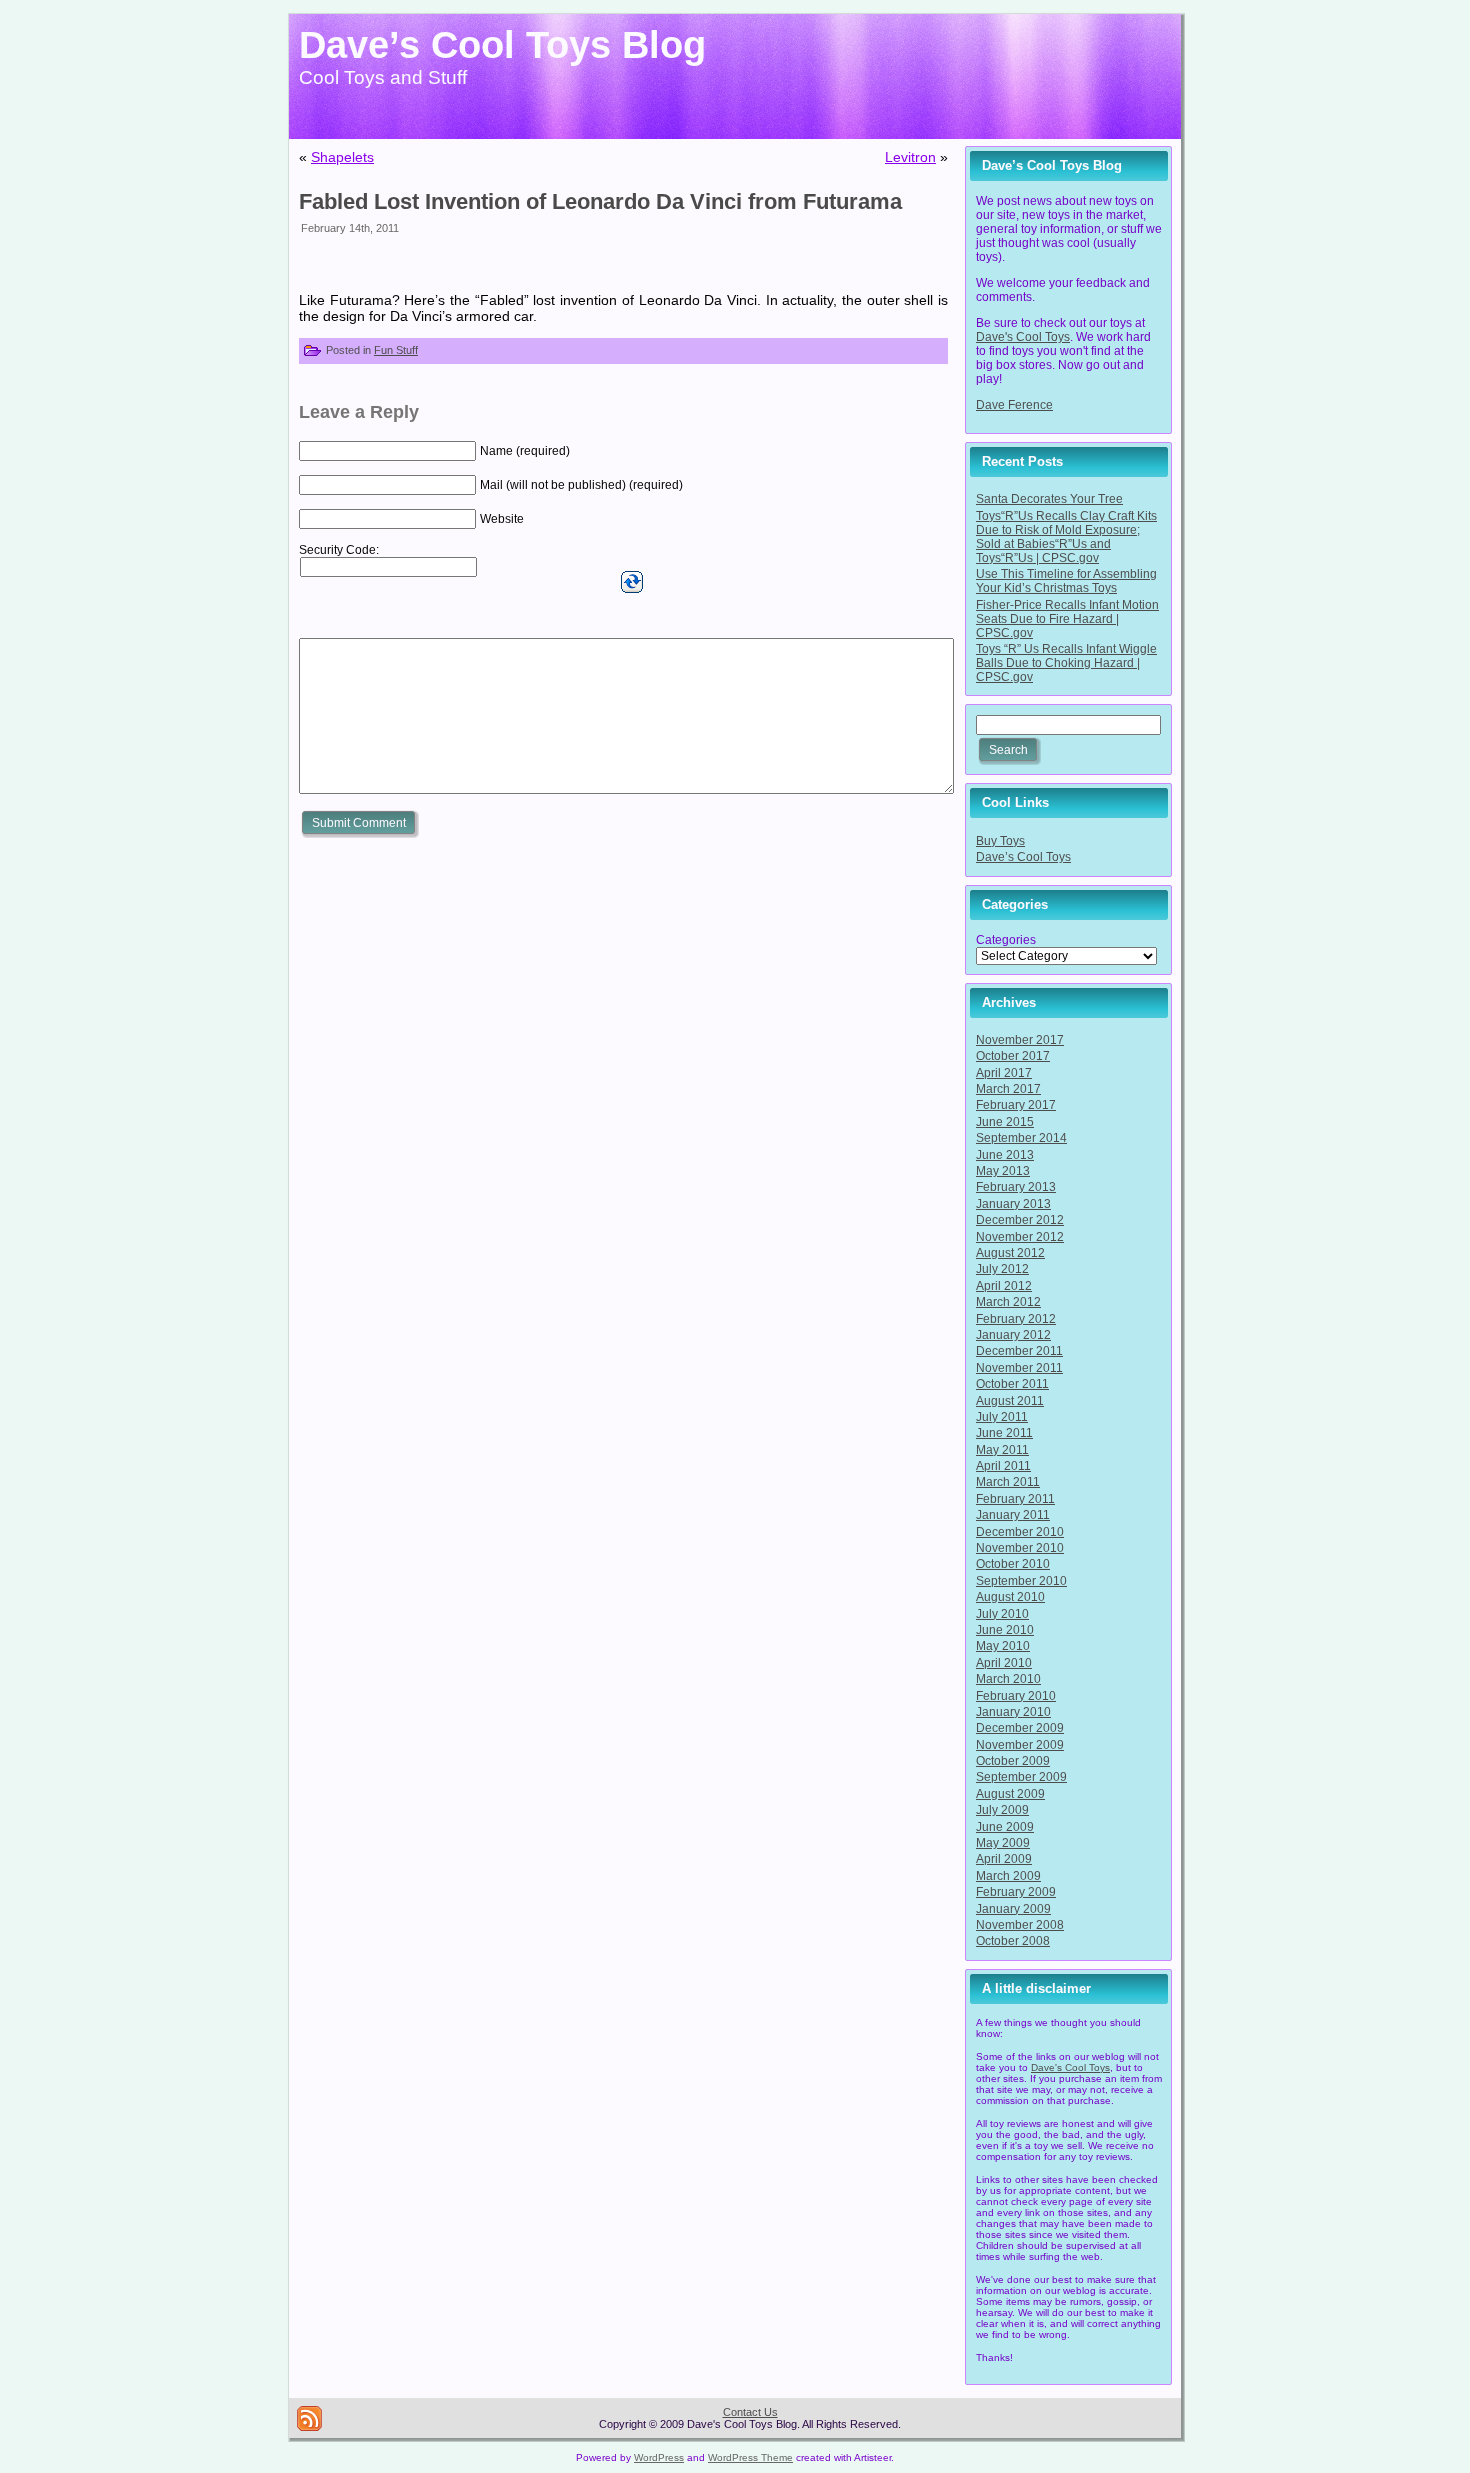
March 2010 (1008, 1679)
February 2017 (1016, 1105)
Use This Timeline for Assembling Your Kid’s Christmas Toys (1066, 581)
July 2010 (1002, 1614)
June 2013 (1005, 1155)
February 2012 (1016, 1319)
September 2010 (1021, 1581)
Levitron (910, 157)
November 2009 (1020, 1745)
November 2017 (1020, 1040)
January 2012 (1013, 1335)
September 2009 (1021, 1777)
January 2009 (1013, 1909)
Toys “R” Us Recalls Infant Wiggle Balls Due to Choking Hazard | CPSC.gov (1066, 663)
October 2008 (1013, 1941)
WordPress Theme (750, 2457)
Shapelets (342, 157)
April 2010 (1004, 1663)
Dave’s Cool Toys (1023, 857)
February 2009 (1016, 1892)
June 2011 (1004, 1433)
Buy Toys (1000, 841)
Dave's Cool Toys (1023, 337)
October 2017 (1013, 1056)
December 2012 (1020, 1220)
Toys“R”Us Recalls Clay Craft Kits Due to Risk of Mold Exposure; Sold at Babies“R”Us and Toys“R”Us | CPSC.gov (1066, 537)
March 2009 (1008, 1876)
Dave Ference (1014, 405)
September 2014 (1021, 1138)
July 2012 (1002, 1269)
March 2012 (1008, 1302)
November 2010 (1020, 1548)
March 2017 (1008, 1089)
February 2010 (1016, 1696)
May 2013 (1003, 1171)
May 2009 (1003, 1843)
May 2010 (1003, 1646)
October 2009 (1013, 1761)
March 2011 (1008, 1482)
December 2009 (1020, 1728)
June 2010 (1005, 1630)
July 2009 (1002, 1810)
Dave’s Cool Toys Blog (502, 45)
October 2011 (1012, 1384)
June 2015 (1005, 1122)
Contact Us (750, 2412)
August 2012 (1010, 1253)
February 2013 (1016, 1187)
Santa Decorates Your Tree (1049, 499)
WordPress (659, 2457)
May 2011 (1002, 1450)
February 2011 (1015, 1499)
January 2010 (1013, 1712)
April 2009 (1004, 1859)
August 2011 (1010, 1401)
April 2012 (1004, 1286)
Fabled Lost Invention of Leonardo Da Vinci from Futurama (600, 201)
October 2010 (1013, 1564)
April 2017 (1004, 1073)
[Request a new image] (632, 582)
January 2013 (1013, 1204)
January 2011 (1013, 1515)
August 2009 (1010, 1794)
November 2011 (1019, 1368)
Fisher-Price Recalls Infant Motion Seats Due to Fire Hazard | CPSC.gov (1067, 619)
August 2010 (1010, 1597)
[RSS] (309, 2418)
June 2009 (1005, 1827)
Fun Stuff (396, 350)
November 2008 (1020, 1925)
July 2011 (1002, 1417)
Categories (1006, 940)
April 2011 (1003, 1466)
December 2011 (1019, 1351)
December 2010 (1020, 1532)
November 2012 (1020, 1237)
